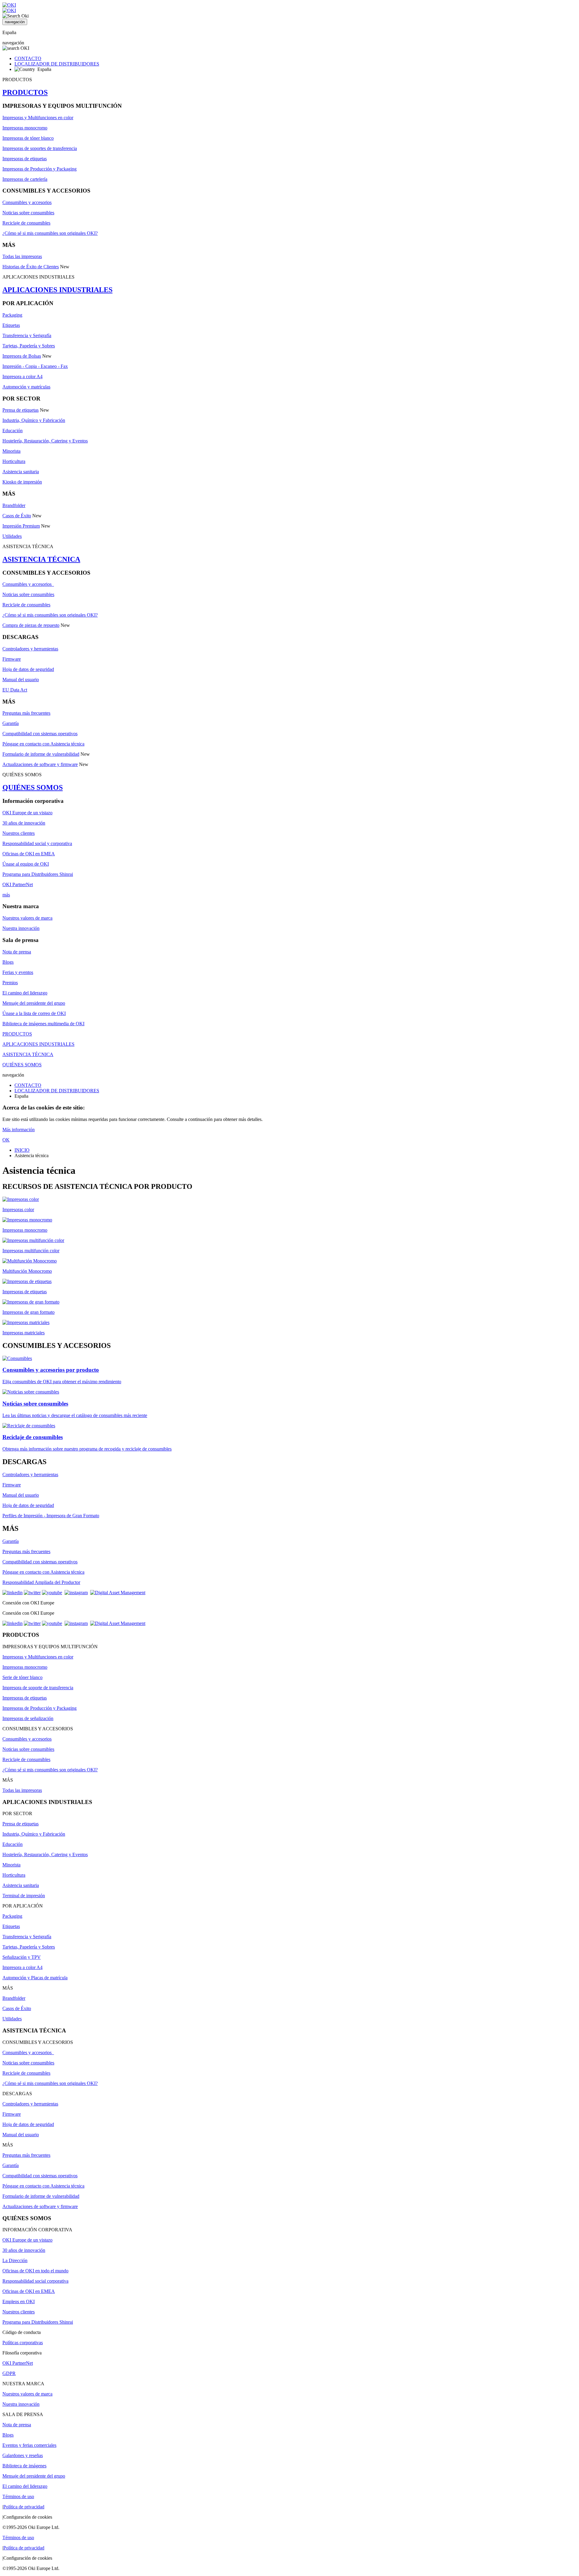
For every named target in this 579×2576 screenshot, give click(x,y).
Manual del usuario (21, 680)
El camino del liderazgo (25, 993)
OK (6, 1140)
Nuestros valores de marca (27, 918)
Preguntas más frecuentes (26, 713)
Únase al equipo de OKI (26, 864)
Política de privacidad (24, 2507)
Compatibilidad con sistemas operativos (40, 734)
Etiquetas (11, 325)
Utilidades (12, 536)
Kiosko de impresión (22, 482)
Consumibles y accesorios (27, 202)
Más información (19, 1130)
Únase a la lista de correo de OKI (34, 1013)
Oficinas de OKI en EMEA (29, 854)
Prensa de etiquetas (21, 410)
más (6, 895)
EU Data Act (15, 690)
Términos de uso (18, 2496)
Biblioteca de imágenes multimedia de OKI (43, 1024)
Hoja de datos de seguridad (28, 669)
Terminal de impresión (24, 1896)
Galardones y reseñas (23, 2455)
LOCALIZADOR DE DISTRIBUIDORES (57, 64)
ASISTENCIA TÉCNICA (41, 559)
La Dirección (15, 2260)
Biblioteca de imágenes (24, 2466)
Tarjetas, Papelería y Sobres (29, 346)
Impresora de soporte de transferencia (38, 1688)
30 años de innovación (24, 823)
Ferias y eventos (18, 972)
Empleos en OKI (19, 2301)
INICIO (22, 1150)
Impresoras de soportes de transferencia (40, 148)
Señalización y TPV (22, 1957)
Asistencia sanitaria (21, 472)
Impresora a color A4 (22, 377)
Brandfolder (14, 505)
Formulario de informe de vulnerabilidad (41, 754)
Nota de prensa (17, 952)
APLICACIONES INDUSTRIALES (57, 290)
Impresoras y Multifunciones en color (38, 118)
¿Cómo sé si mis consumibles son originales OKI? (50, 233)
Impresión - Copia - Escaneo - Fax (35, 366)
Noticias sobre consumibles (28, 213)
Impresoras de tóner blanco (28, 138)
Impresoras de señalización (28, 1718)
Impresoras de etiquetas (25, 159)
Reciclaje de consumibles (26, 223)
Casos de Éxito (17, 516)
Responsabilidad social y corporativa (37, 843)
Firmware (12, 659)
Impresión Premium (21, 526)
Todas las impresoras (22, 256)
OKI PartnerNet (18, 884)
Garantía (11, 723)
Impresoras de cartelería (25, 179)
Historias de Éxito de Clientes (31, 267)
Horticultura (14, 461)
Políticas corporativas (23, 2343)
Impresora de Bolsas (22, 356)
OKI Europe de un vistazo (27, 813)
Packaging (12, 315)
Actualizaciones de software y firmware (40, 764)
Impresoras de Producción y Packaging (40, 169)
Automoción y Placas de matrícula (35, 1978)
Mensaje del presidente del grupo (34, 1003)
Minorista (11, 451)
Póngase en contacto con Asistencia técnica (43, 744)
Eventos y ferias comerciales (29, 2445)
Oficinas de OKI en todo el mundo (35, 2271)
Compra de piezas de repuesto (31, 625)
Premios (10, 983)
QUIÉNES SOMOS (33, 787)
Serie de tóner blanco (22, 1677)
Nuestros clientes (19, 833)
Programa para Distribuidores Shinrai (38, 874)
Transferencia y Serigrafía (27, 335)
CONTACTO (28, 58)
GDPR (9, 2373)
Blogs (8, 962)
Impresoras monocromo (25, 128)
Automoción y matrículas (26, 387)
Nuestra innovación (21, 928)
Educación (13, 431)
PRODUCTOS (25, 92)
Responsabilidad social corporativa (35, 2281)
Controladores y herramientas (30, 649)
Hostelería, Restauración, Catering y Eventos (45, 441)
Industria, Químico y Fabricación (34, 420)
